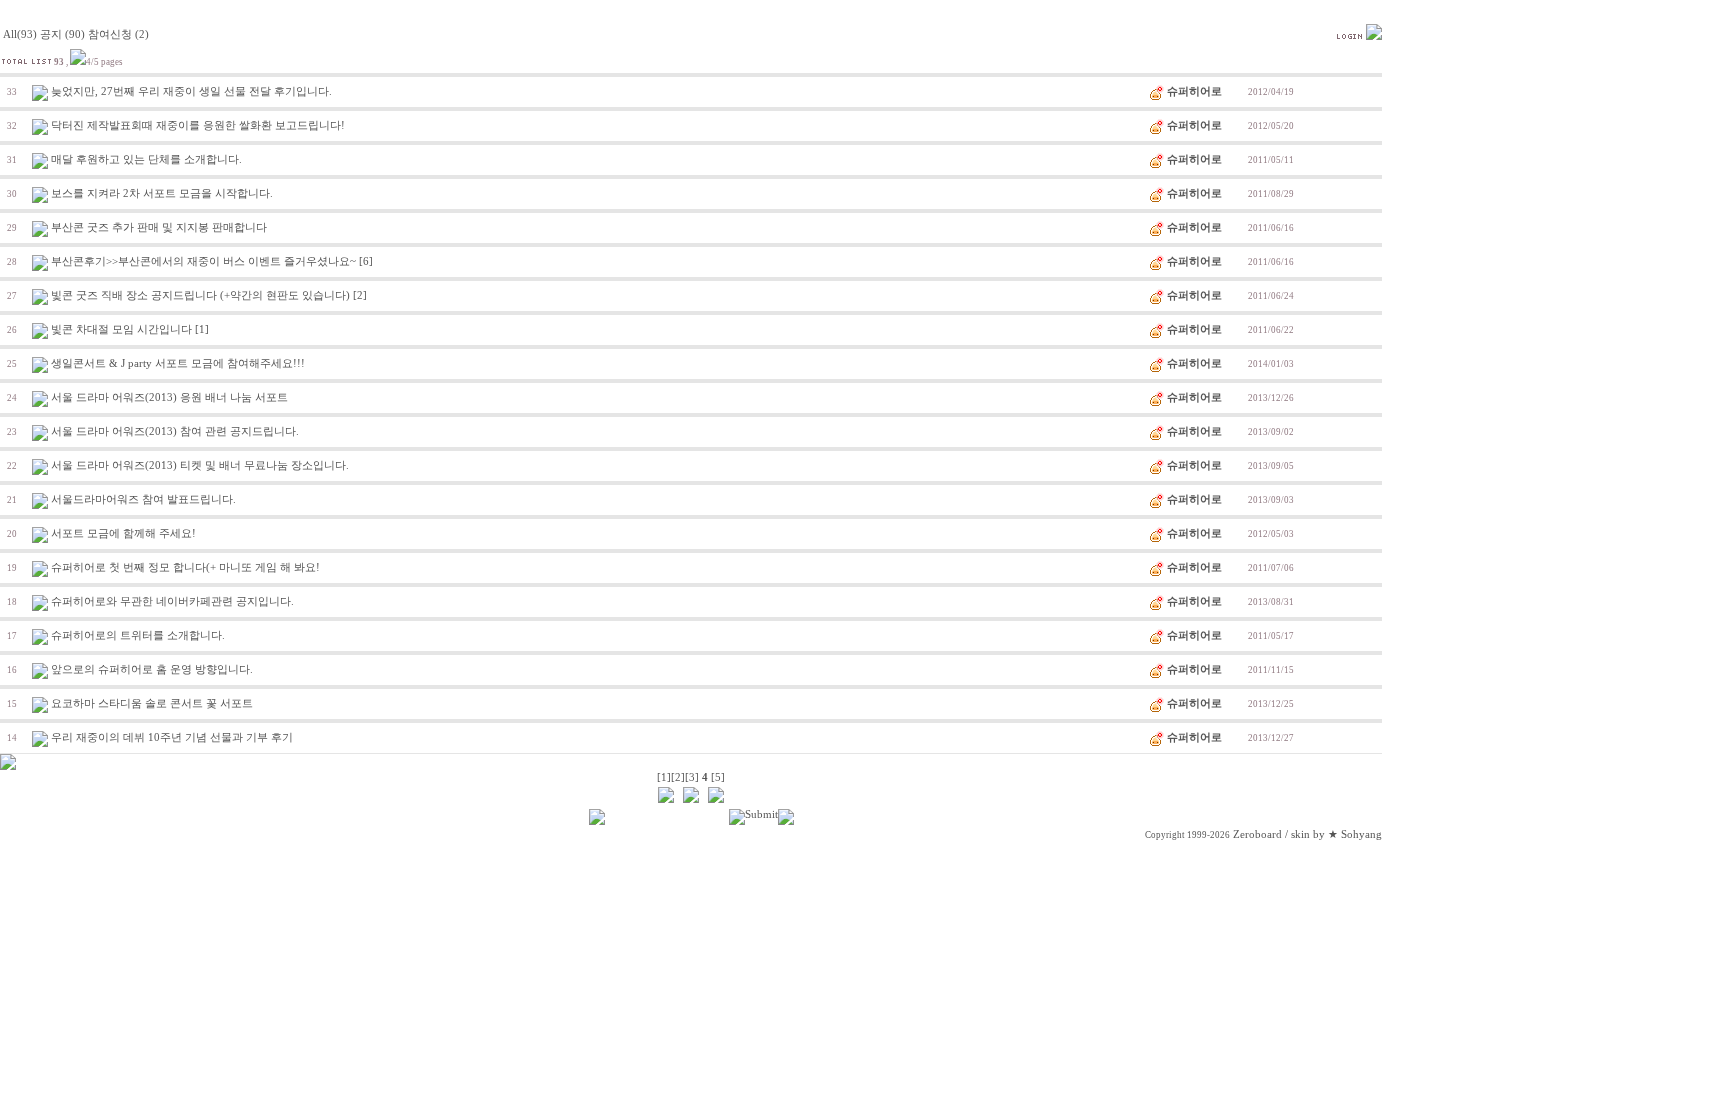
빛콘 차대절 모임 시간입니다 (121, 329)
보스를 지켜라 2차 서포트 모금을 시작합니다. (162, 193)
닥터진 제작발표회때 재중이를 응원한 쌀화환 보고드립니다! (198, 125)
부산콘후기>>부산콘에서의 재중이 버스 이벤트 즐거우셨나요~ (203, 261)
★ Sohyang (1355, 834)
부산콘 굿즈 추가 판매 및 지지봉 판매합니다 (159, 227)
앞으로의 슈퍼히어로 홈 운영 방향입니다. (152, 669)
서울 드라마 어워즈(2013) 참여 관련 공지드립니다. (175, 431)
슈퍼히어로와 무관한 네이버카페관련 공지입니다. (172, 601)
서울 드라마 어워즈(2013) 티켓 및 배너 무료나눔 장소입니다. (200, 465)
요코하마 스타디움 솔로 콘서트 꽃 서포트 (152, 703)
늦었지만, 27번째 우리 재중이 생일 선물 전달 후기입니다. (191, 91)
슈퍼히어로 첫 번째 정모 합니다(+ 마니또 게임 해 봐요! (185, 567)
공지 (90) (62, 34)
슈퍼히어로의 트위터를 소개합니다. (138, 635)
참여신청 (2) (118, 34)
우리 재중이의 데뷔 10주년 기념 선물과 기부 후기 (172, 737)
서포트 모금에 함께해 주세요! (123, 533)
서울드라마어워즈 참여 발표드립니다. (143, 499)
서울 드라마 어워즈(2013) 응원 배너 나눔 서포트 (169, 397)
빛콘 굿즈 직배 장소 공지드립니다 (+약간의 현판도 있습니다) (200, 295)
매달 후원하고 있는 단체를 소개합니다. (146, 159)
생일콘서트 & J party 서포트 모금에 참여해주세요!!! (178, 363)
